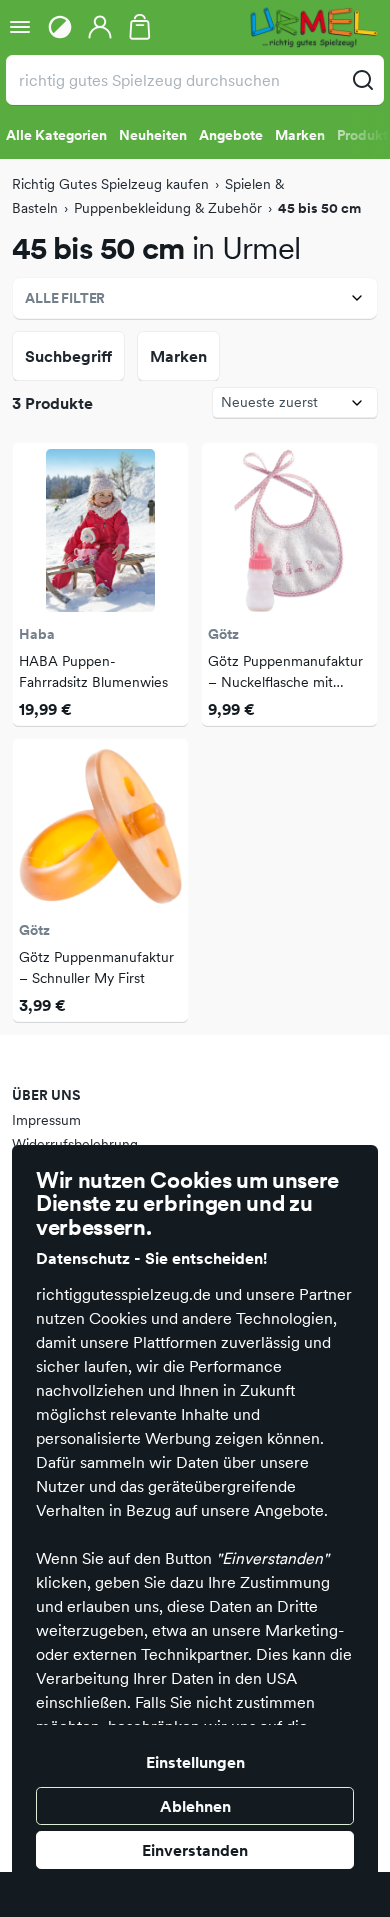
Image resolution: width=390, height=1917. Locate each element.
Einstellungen (195, 1762)
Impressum (46, 1120)
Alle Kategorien (56, 135)
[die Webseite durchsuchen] (363, 80)
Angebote (231, 135)
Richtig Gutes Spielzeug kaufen (110, 184)
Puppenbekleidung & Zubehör (168, 208)
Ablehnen (195, 1806)
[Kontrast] (60, 27)
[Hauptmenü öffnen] (20, 27)
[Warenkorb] (140, 27)
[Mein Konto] (100, 27)
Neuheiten (153, 135)
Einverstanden (195, 1850)
